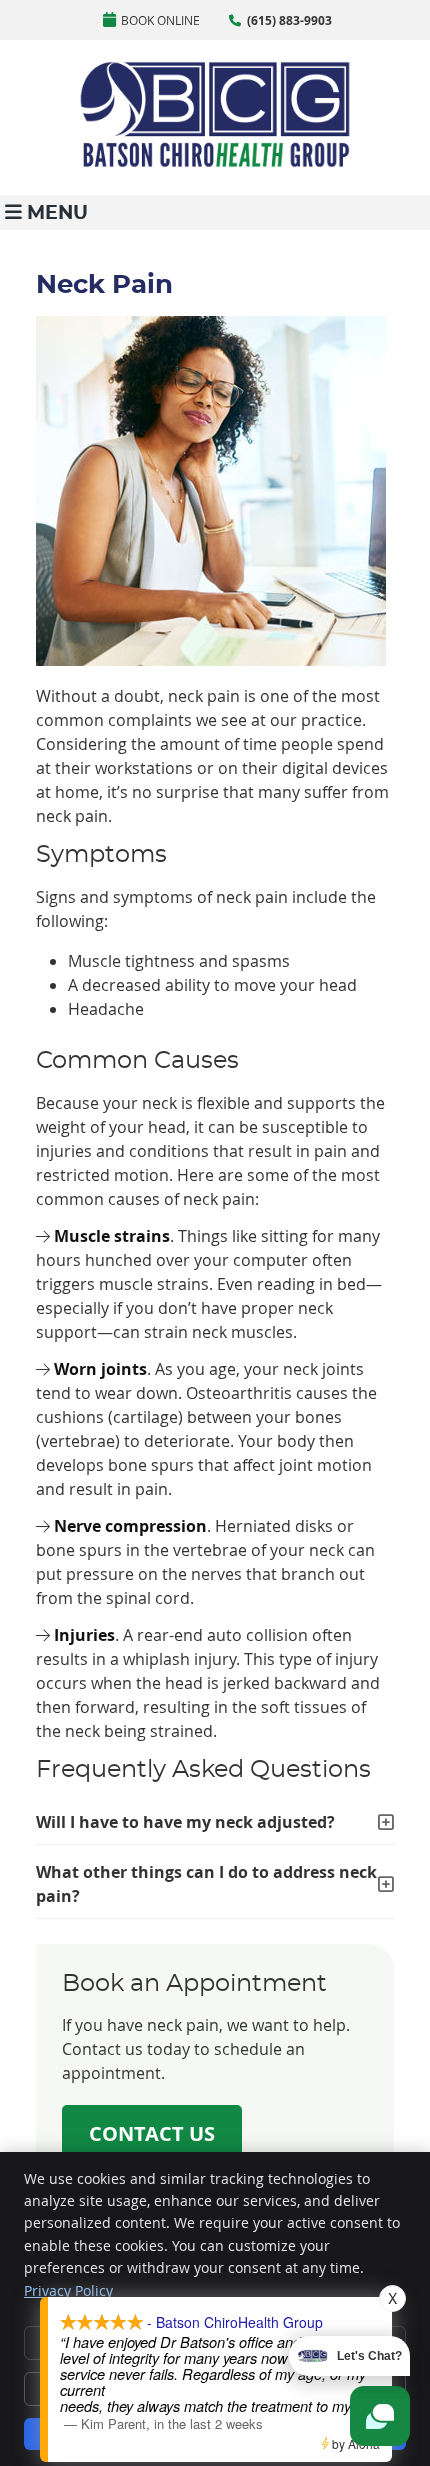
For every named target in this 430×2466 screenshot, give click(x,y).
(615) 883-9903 (289, 20)
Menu (57, 213)
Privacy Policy (68, 2290)
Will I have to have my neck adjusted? (185, 1822)
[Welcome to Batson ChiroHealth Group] (215, 163)
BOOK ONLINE (160, 20)
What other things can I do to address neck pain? (206, 1884)
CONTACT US (152, 2133)
